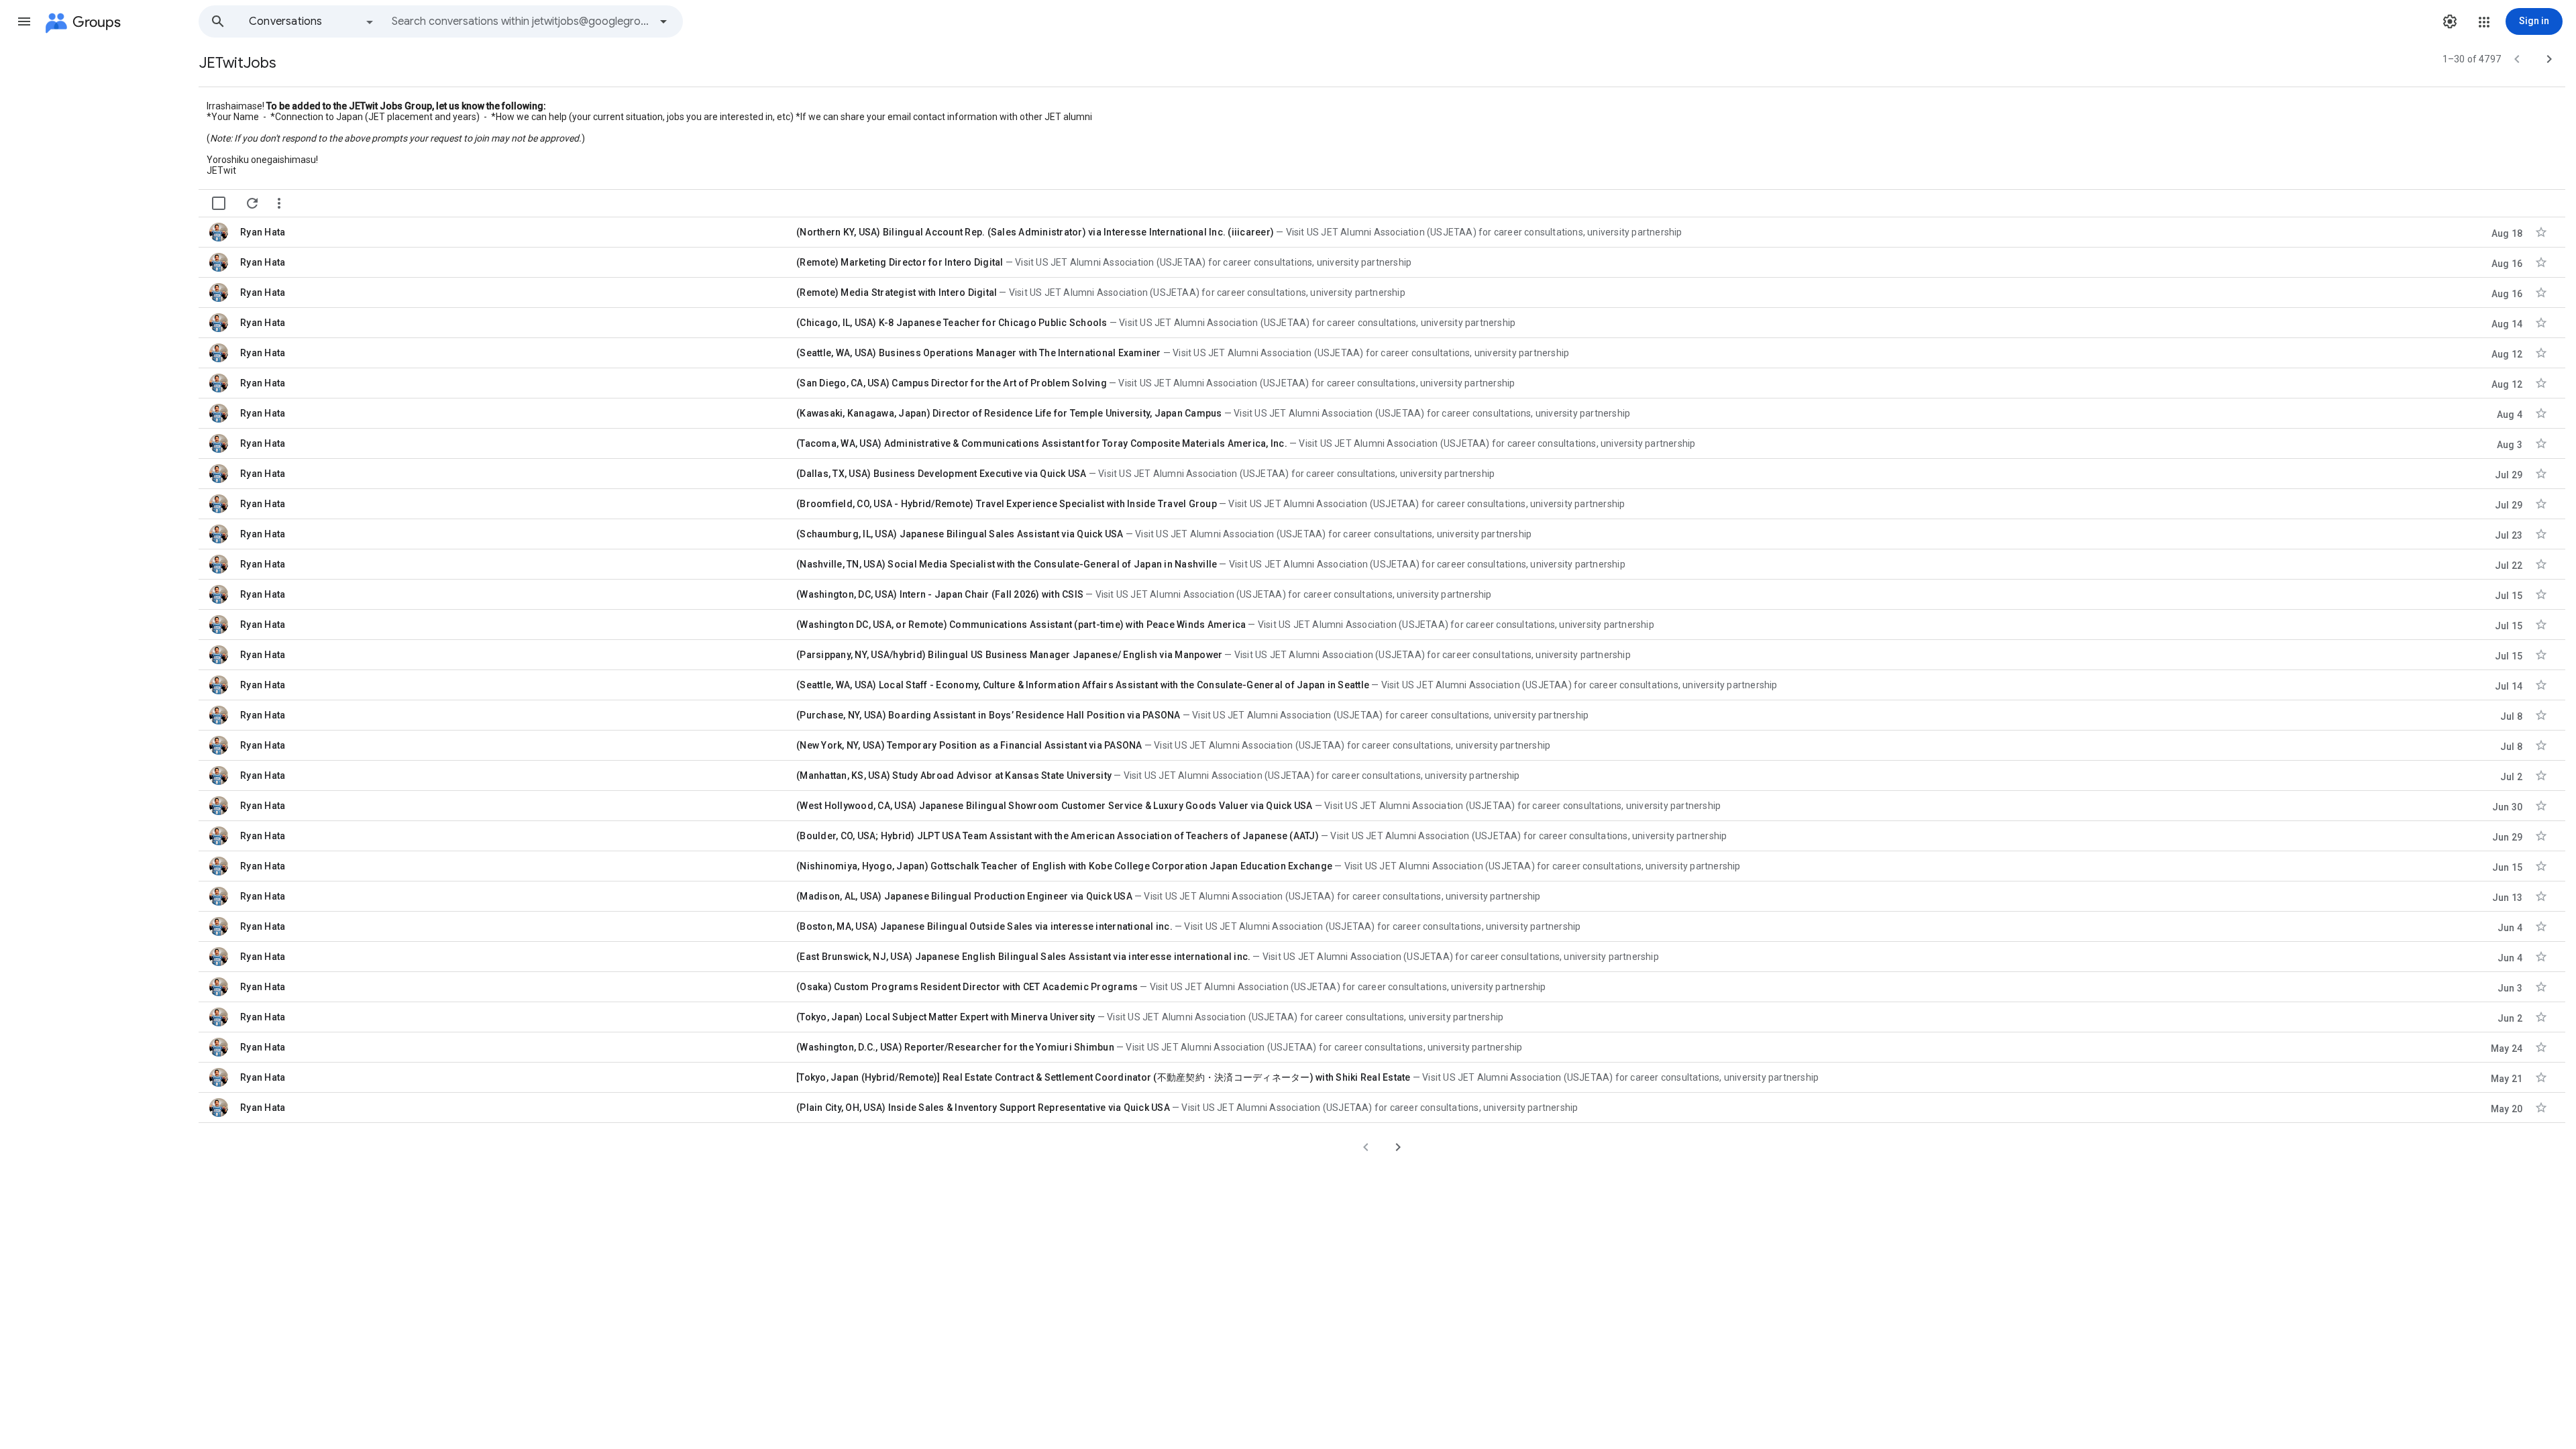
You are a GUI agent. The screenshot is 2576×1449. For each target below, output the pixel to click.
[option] (312, 21)
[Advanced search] (663, 21)
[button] (24, 21)
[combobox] (521, 21)
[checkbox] (219, 203)
